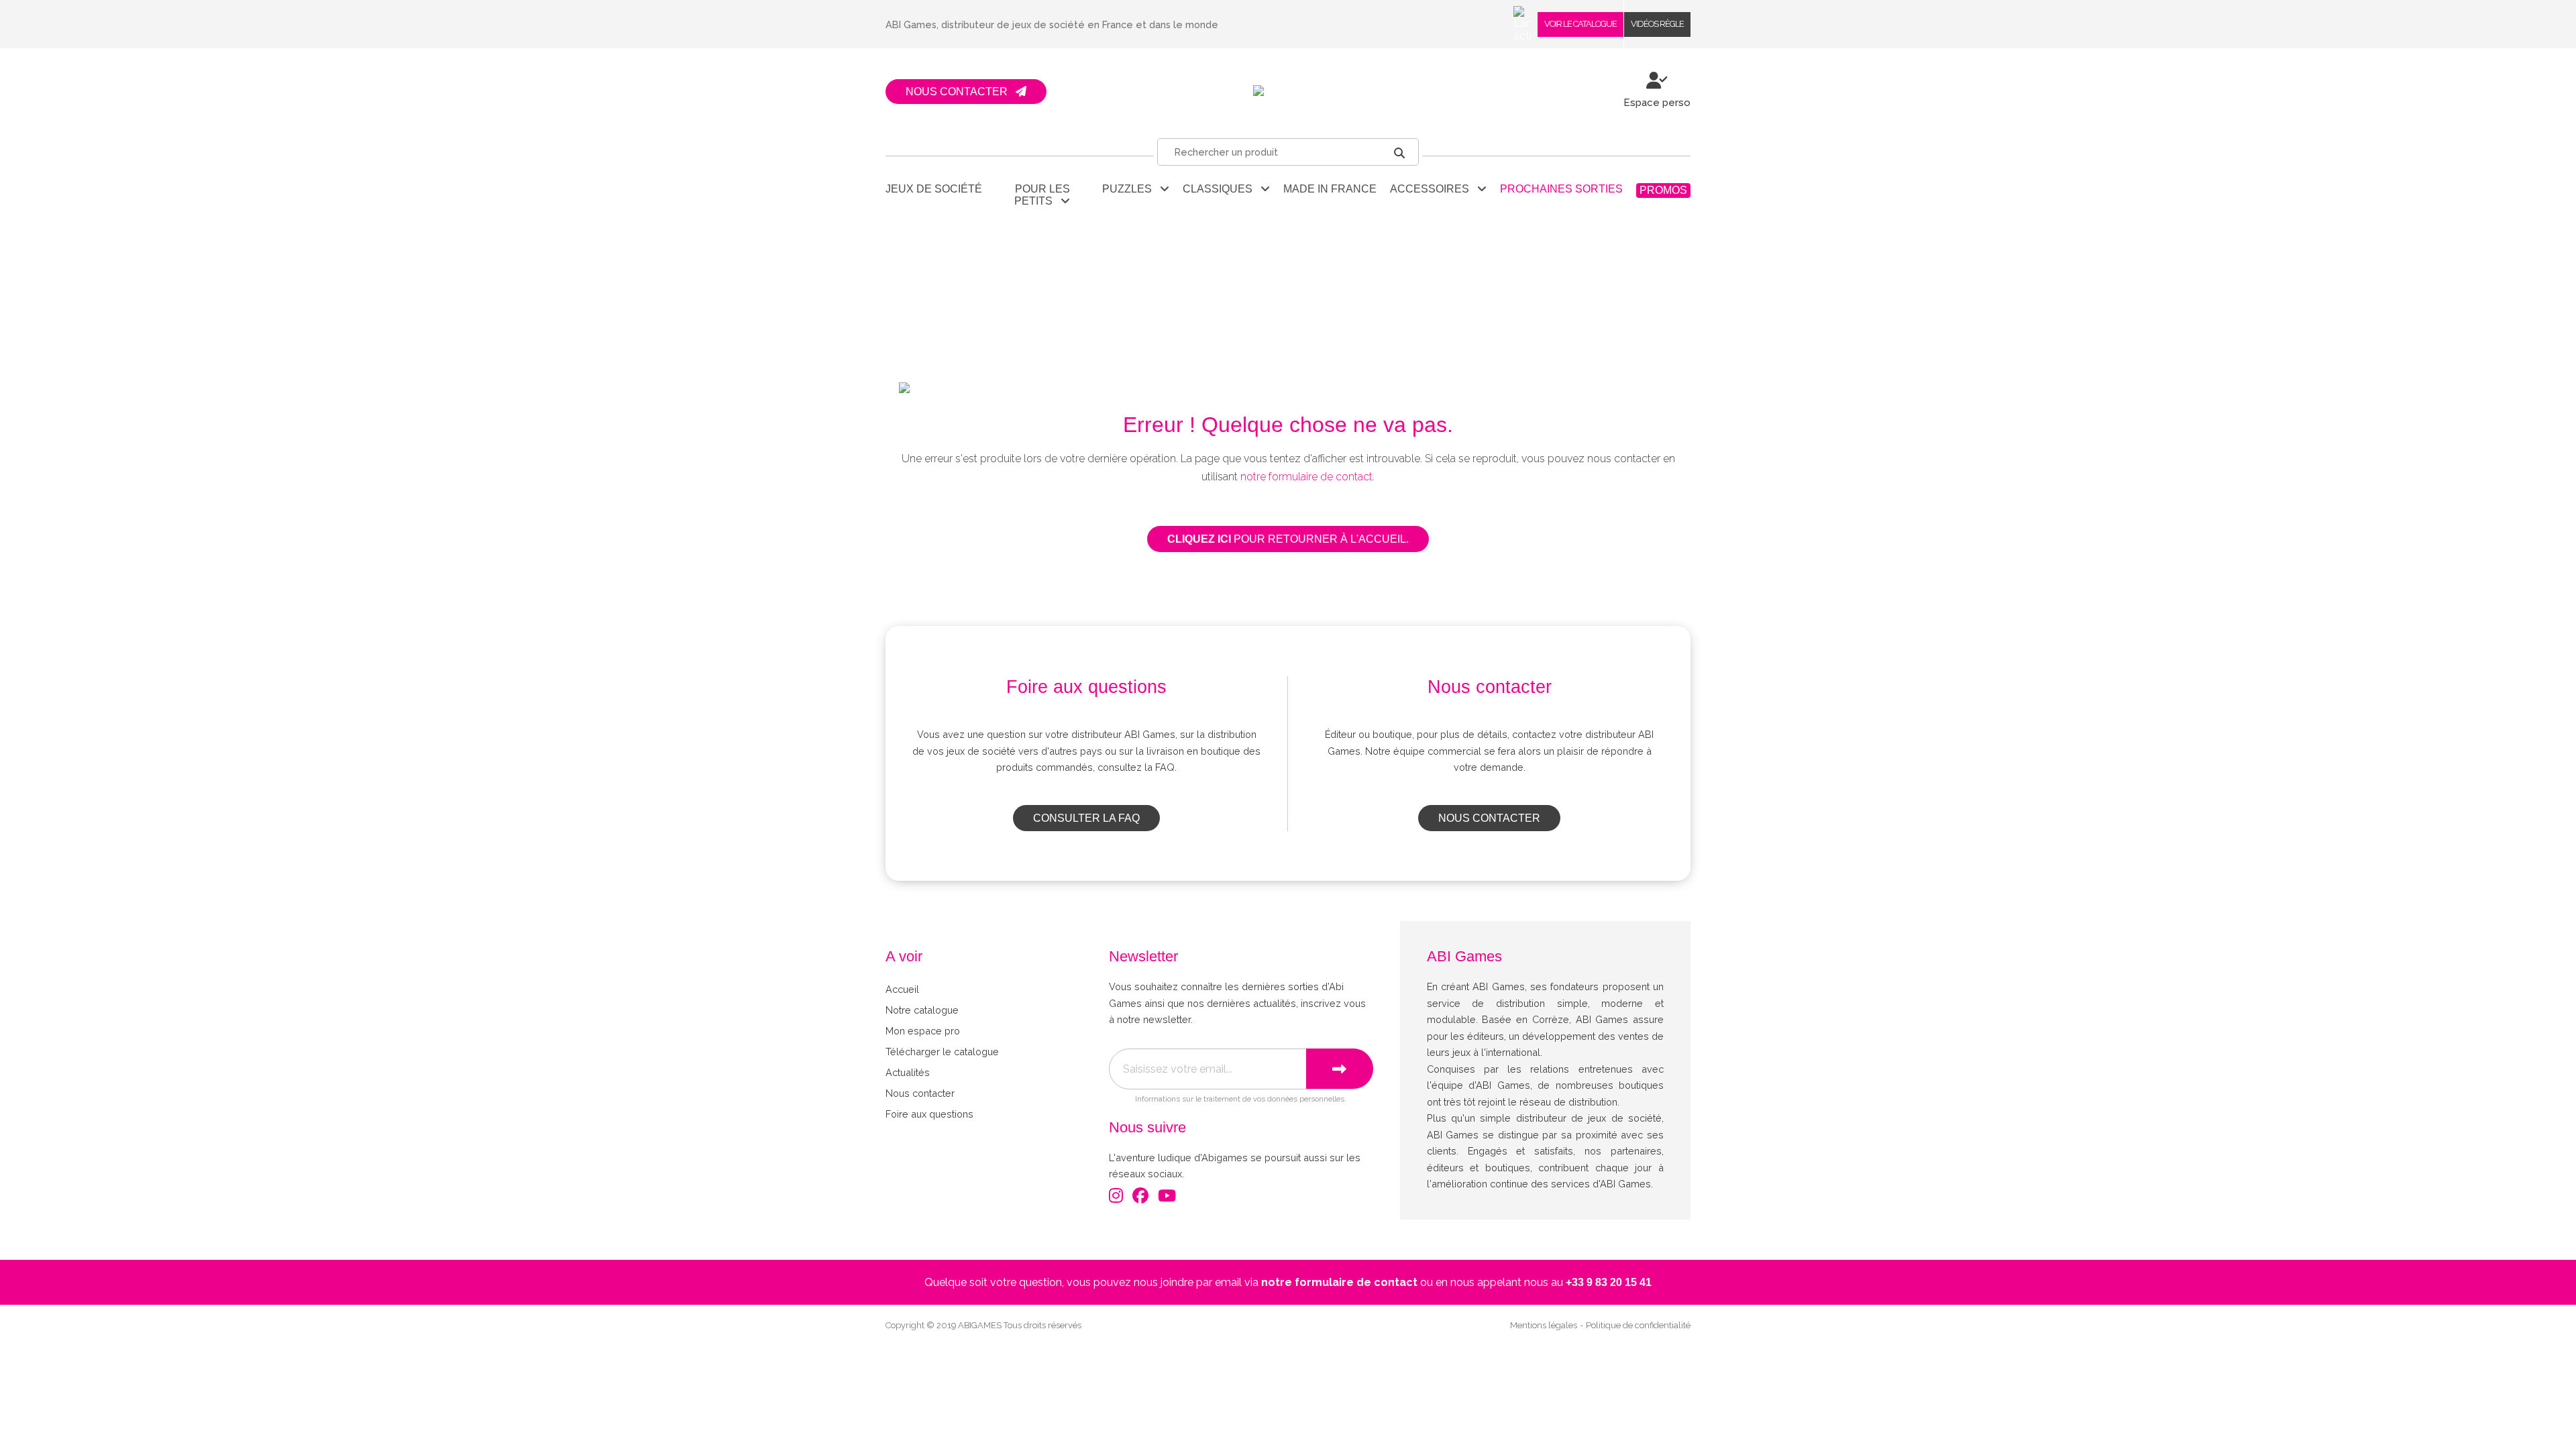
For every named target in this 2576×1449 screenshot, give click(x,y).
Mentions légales (1544, 1325)
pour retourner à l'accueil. (1288, 539)
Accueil (902, 989)
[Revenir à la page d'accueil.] (1288, 92)
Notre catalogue (922, 1010)
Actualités (908, 1072)
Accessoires (1434, 189)
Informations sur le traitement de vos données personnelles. (1241, 1099)
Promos (1663, 190)
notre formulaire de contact (1306, 477)
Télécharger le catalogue (942, 1052)
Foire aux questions (929, 1114)
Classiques (1222, 189)
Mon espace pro (923, 1031)
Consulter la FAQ (1086, 818)
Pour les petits (1042, 195)
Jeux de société (934, 189)
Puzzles (1131, 189)
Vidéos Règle (1657, 24)
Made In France (1330, 189)
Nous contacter (1489, 818)
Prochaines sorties (1561, 189)
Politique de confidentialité (1638, 1325)
